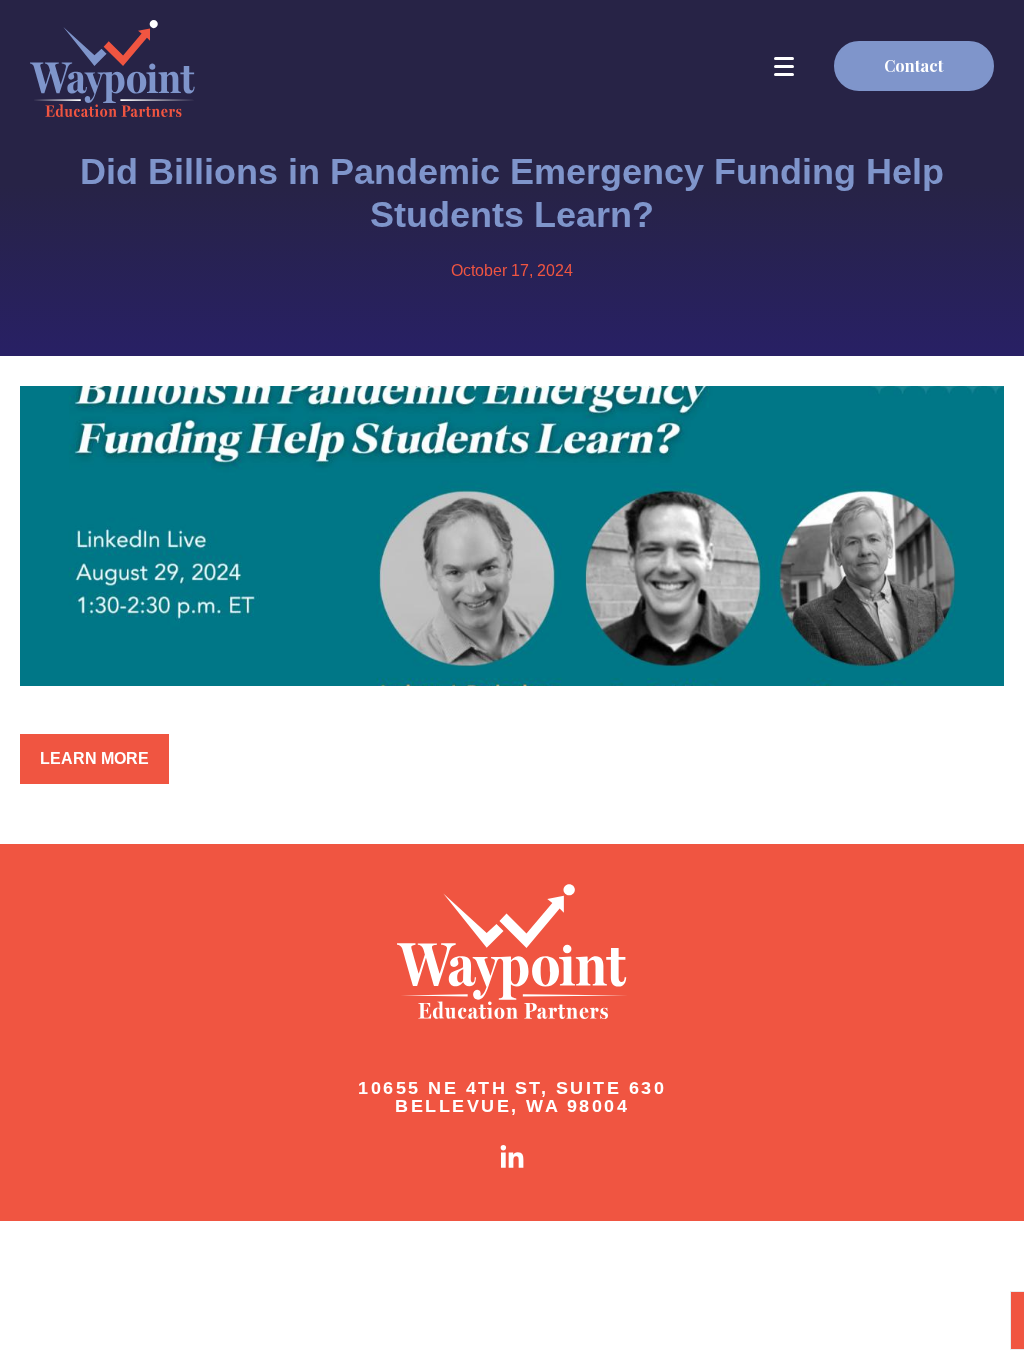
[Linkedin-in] (512, 1158)
